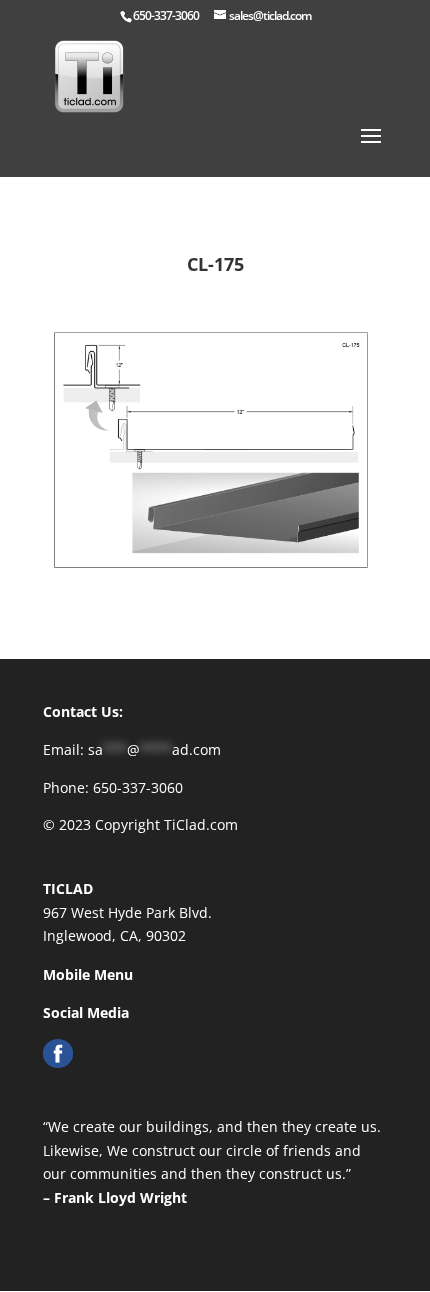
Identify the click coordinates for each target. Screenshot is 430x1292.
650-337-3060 (166, 15)
